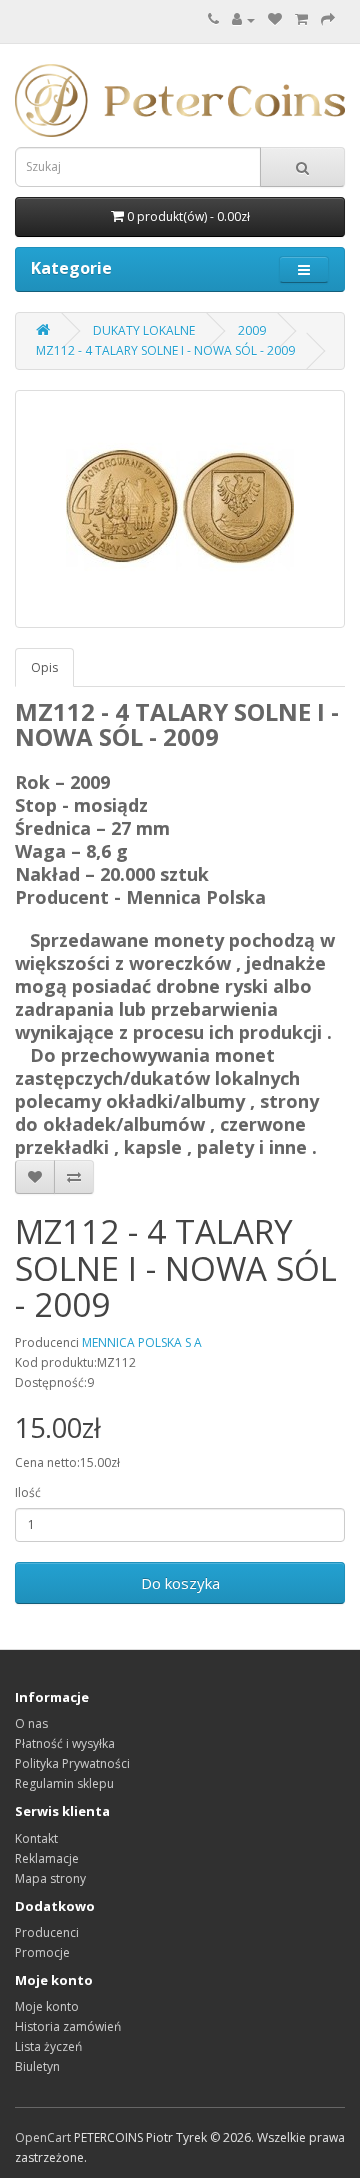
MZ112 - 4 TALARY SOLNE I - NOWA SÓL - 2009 (165, 350)
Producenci (47, 1932)
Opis (44, 667)
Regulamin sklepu (64, 1783)
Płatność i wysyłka (65, 1743)
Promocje (42, 1952)
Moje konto (47, 2006)
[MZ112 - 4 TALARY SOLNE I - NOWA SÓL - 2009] (180, 509)
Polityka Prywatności (72, 1763)
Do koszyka (180, 1583)
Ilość (28, 1492)
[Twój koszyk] (301, 19)
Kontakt (36, 1838)
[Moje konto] (243, 19)
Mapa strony (50, 1878)
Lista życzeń (48, 2046)
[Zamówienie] (328, 19)
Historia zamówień (68, 2026)
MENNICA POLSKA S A (142, 1342)
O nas (31, 1723)
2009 (252, 330)
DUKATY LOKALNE (144, 330)
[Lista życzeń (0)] (275, 19)
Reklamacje (47, 1858)
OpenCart (43, 2137)
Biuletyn (37, 2066)
